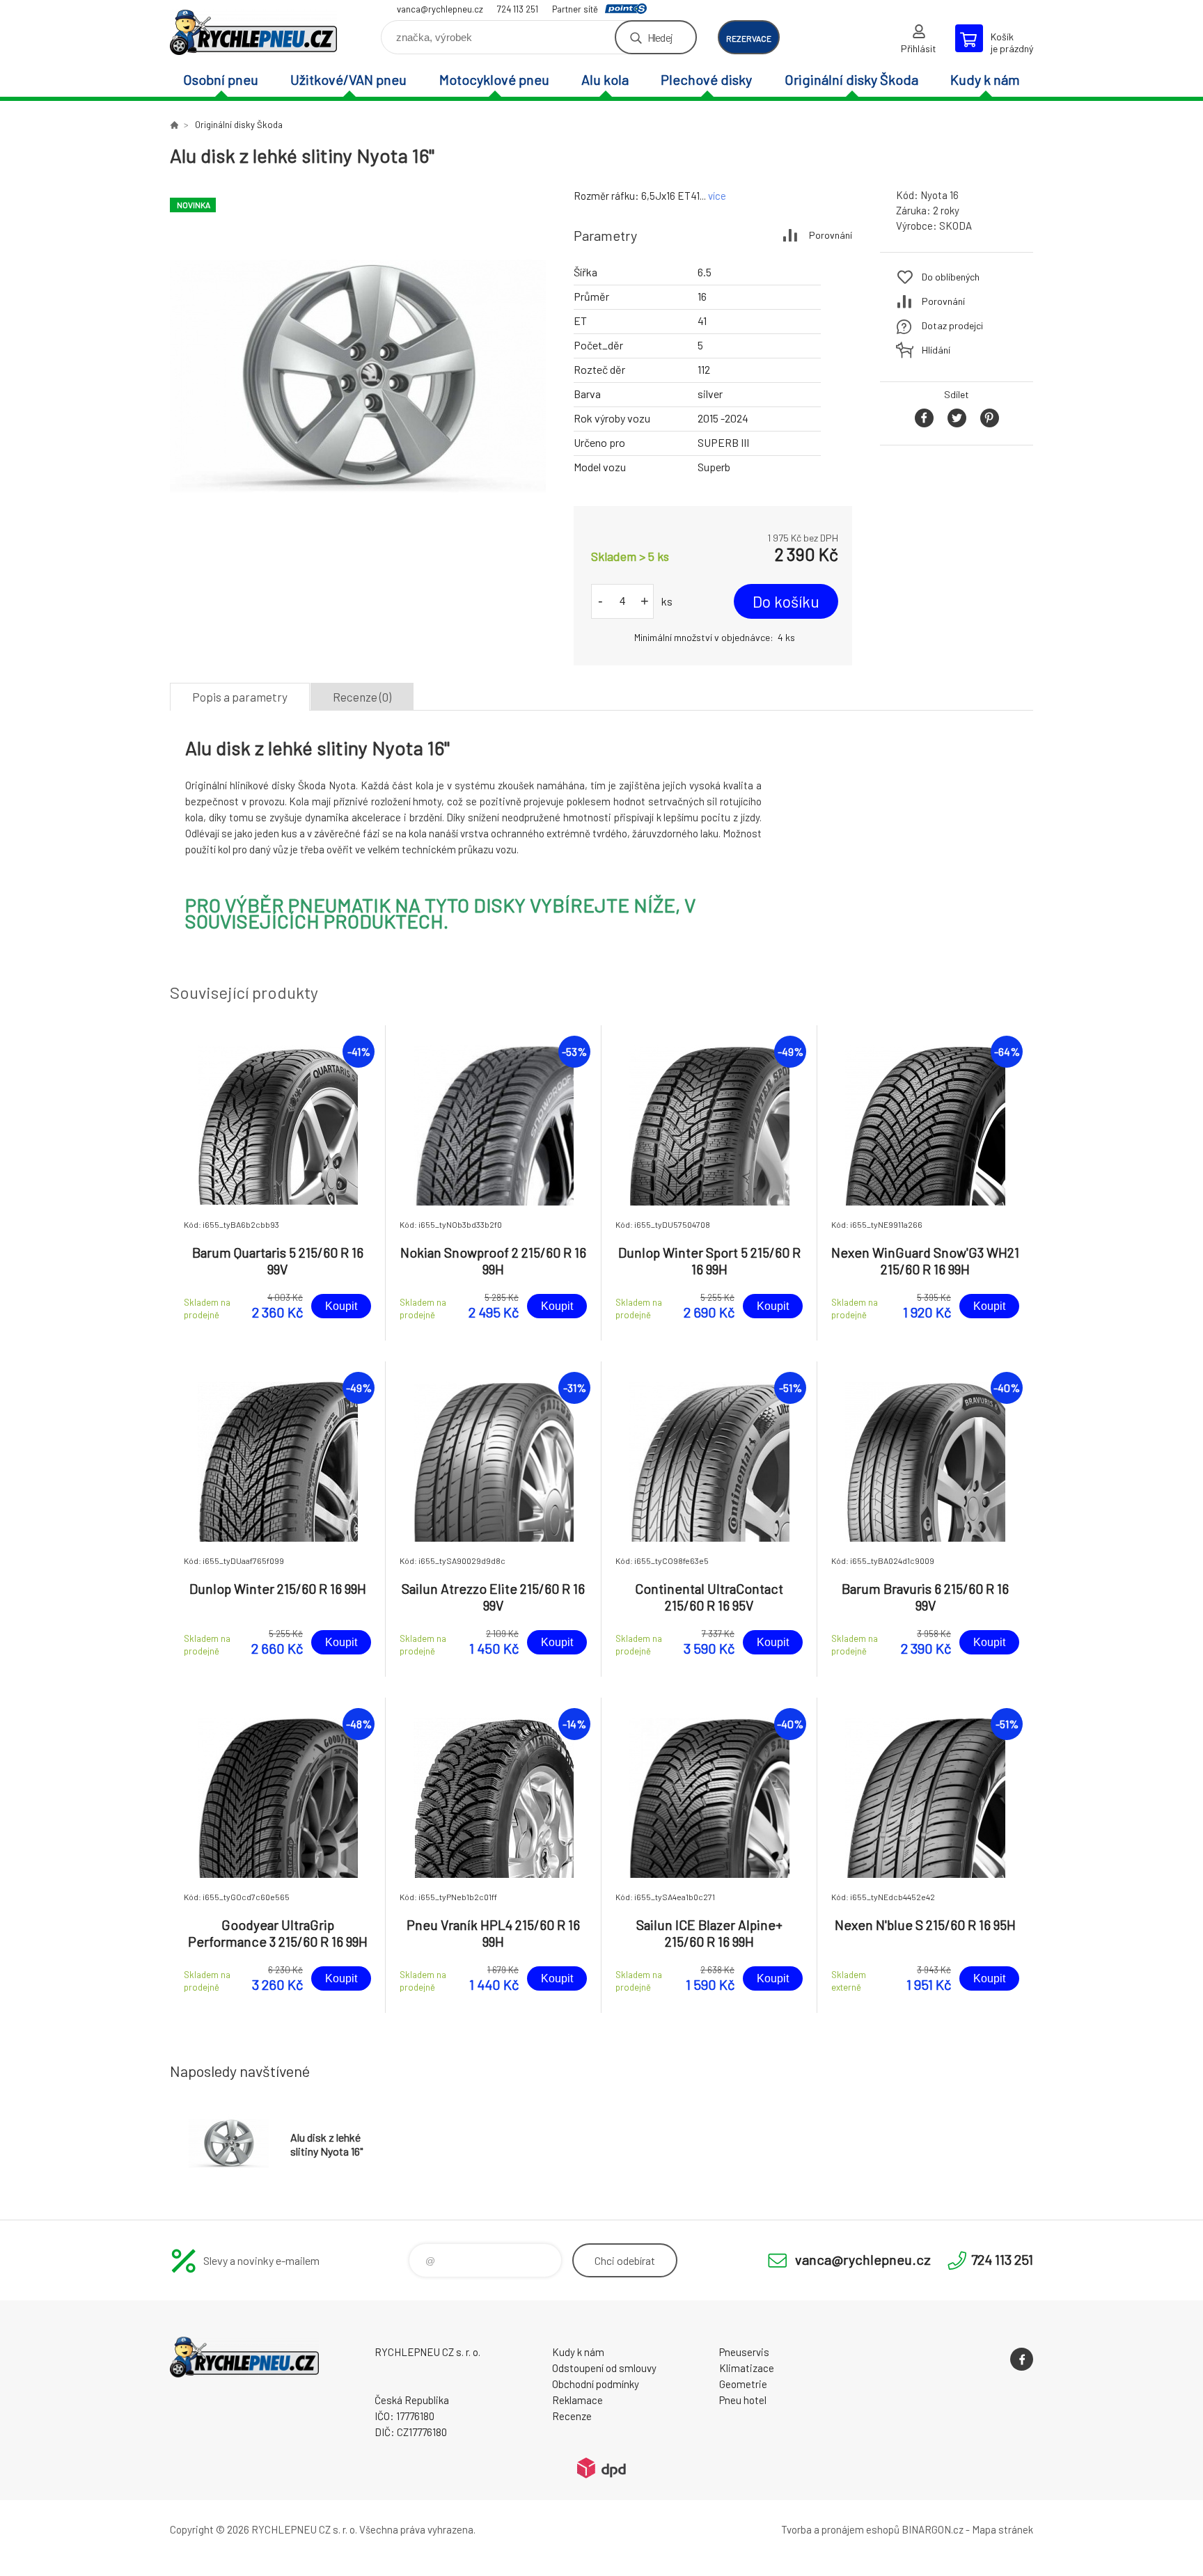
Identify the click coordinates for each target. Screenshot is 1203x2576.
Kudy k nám (985, 79)
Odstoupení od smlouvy (604, 2368)
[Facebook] (1022, 2359)
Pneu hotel (743, 2400)
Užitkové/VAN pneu (348, 79)
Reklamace (577, 2400)
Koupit (341, 1306)
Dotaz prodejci (952, 325)
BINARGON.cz (933, 2529)
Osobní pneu (221, 79)
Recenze (572, 2416)
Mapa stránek (1002, 2529)
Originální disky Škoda (851, 79)
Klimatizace (747, 2368)
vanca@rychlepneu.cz (440, 9)
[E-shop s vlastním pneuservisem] (174, 125)
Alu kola (605, 79)
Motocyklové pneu (494, 79)
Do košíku (786, 601)
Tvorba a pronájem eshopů (840, 2529)
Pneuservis (744, 2352)
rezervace (749, 38)
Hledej (660, 37)
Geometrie (743, 2384)
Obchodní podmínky (596, 2384)
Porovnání (831, 235)
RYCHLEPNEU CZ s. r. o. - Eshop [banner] (253, 32)
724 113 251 (518, 9)
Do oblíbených (951, 277)
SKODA (956, 226)
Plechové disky (706, 79)
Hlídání (936, 350)
